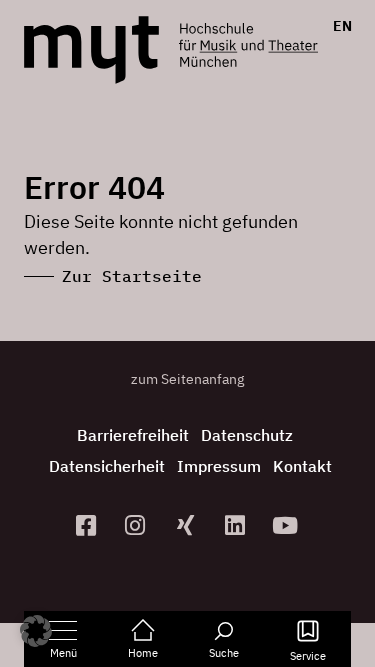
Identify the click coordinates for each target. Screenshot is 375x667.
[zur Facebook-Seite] (88, 525)
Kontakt (302, 466)
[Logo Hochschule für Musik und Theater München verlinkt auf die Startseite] (91, 50)
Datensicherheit (107, 466)
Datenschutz (247, 435)
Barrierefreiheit (133, 435)
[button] (36, 631)
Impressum (219, 466)
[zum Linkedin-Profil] (237, 525)
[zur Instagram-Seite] (138, 525)
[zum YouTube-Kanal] (287, 525)
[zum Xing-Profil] (188, 525)
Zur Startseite (132, 276)
